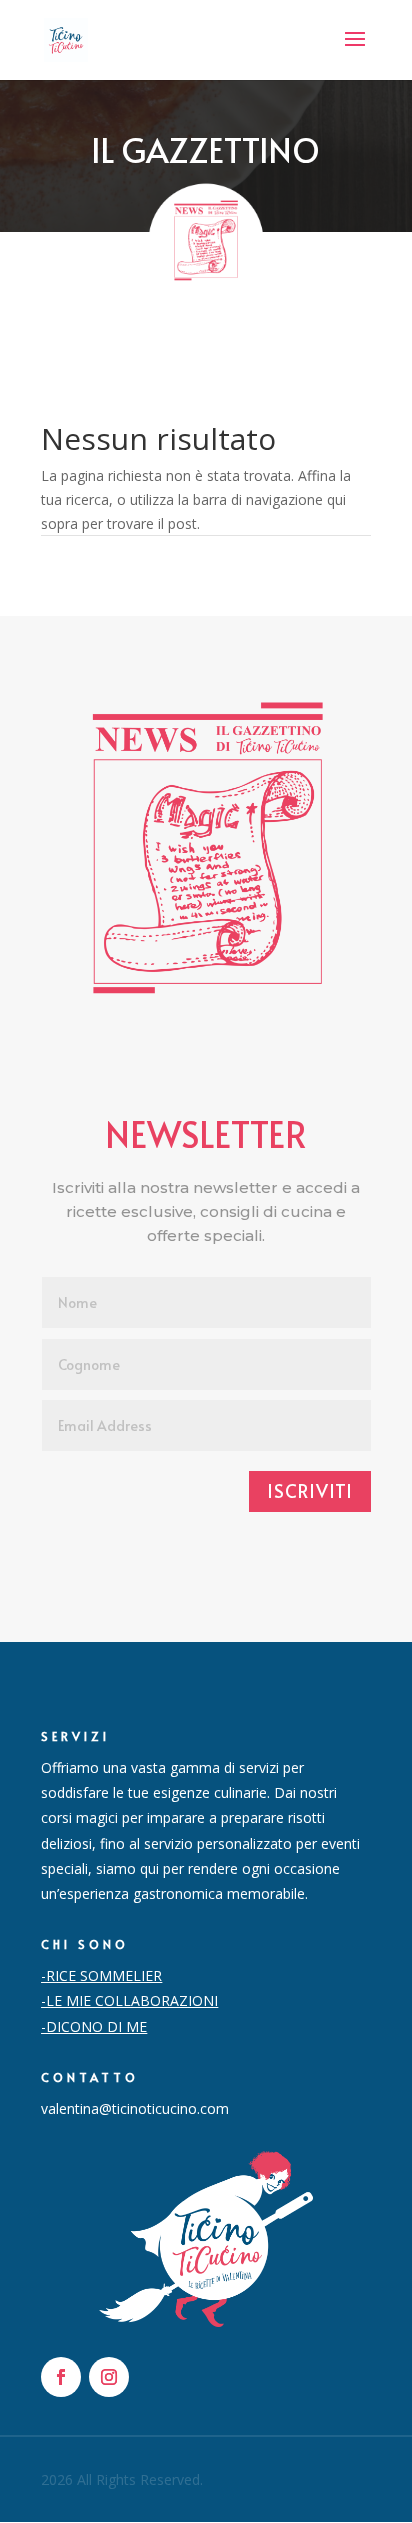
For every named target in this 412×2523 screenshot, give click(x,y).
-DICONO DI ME (94, 2026)
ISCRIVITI (310, 1490)
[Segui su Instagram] (109, 2377)
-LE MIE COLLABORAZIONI (129, 2000)
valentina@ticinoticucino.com (135, 2108)
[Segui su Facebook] (61, 2377)
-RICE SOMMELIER (101, 1975)
